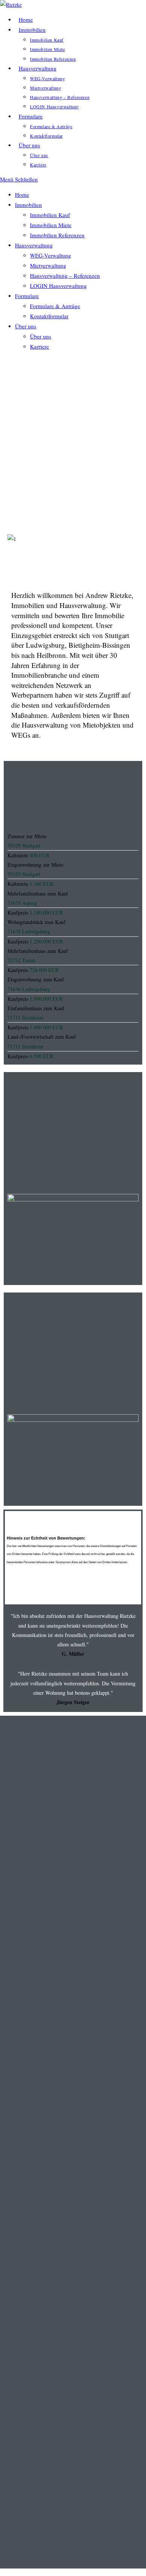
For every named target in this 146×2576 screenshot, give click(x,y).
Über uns (26, 326)
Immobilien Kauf (50, 215)
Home (22, 195)
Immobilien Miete (51, 225)
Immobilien (28, 205)
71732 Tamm (22, 960)
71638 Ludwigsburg (29, 931)
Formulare (27, 296)
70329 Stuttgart (24, 845)
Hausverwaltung (34, 245)
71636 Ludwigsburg (29, 989)
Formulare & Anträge (55, 306)
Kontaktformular (49, 316)
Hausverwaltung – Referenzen (65, 276)
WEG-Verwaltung (51, 255)
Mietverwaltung (48, 265)
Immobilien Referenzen (57, 235)
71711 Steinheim (25, 1018)
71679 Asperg (22, 903)
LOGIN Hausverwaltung (58, 286)
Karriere (39, 346)
